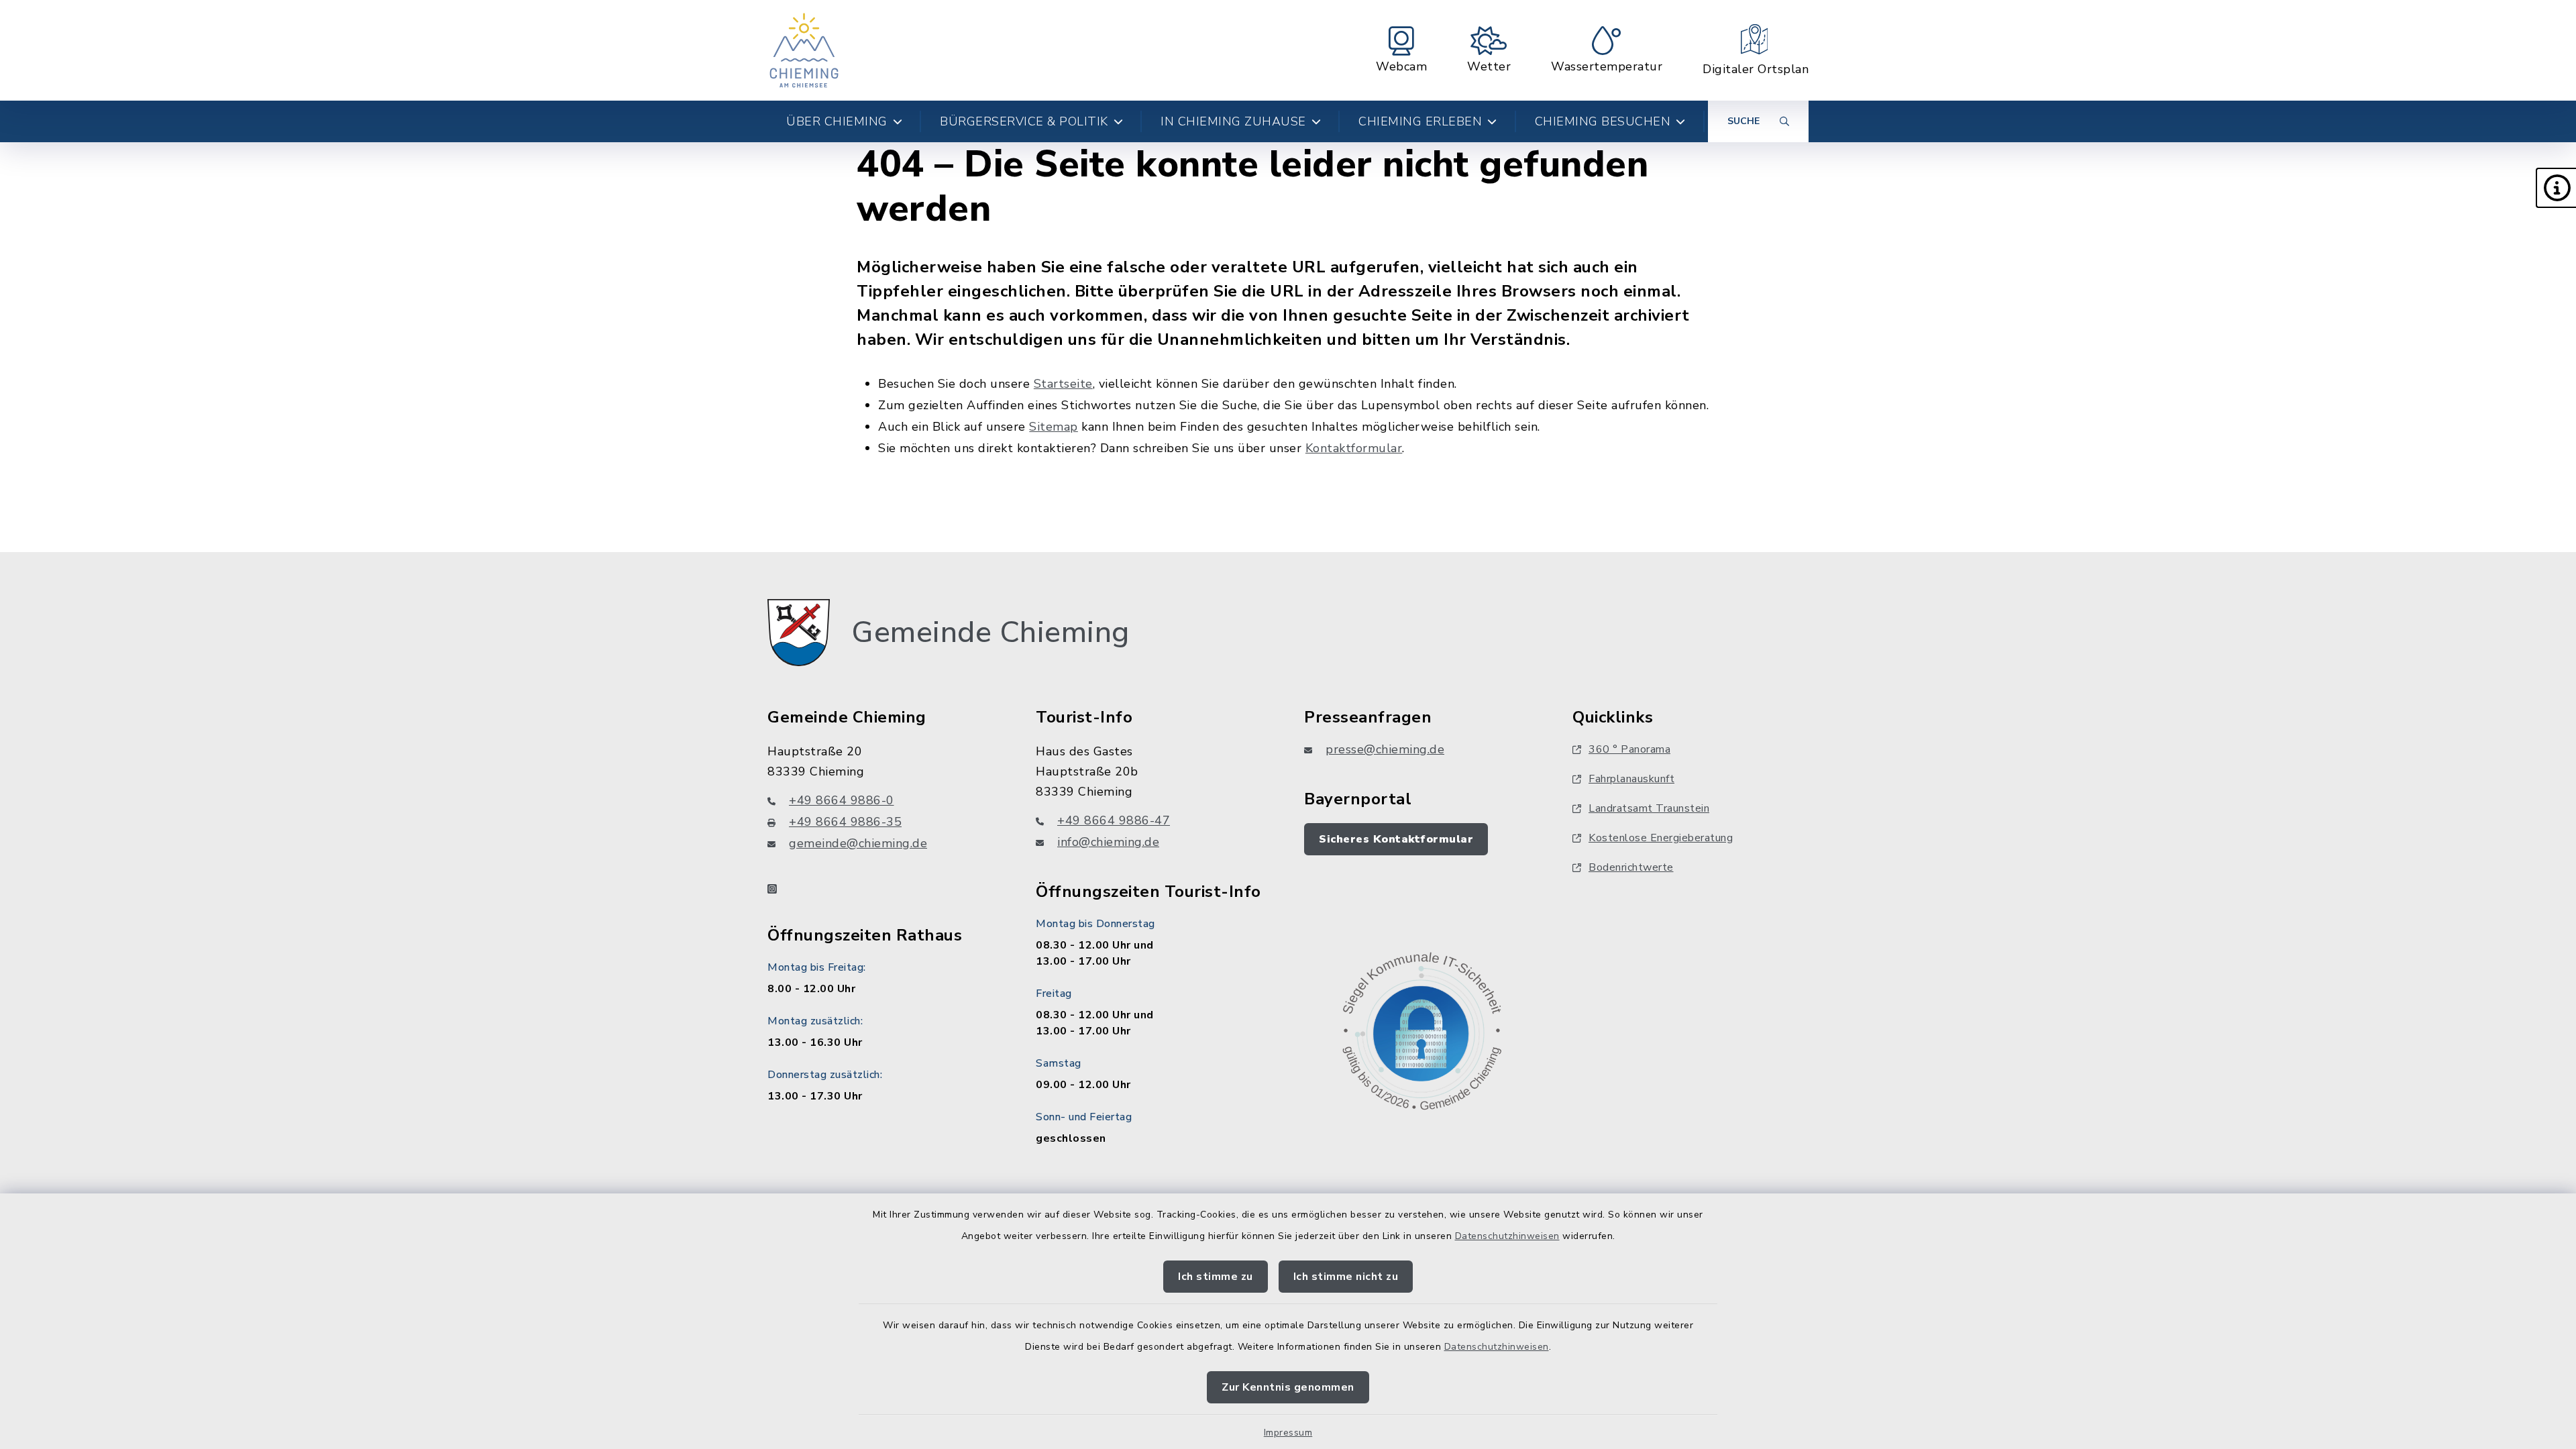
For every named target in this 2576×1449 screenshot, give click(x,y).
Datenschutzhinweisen (1507, 1236)
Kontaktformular (1354, 448)
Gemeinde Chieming (990, 633)
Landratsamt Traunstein (1649, 808)
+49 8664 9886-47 (1114, 820)
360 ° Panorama (1629, 749)
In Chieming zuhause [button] (1233, 121)
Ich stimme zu (1216, 1277)
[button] (2556, 188)
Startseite (1063, 384)
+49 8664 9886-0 (842, 800)
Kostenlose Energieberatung (1661, 838)
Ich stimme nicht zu (1346, 1277)
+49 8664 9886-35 (845, 822)
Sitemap (1054, 427)
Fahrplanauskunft (1631, 779)
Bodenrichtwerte (1631, 867)
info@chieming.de (1108, 842)
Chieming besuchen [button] (1603, 121)
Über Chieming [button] (837, 121)
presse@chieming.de (1385, 749)
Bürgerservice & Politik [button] (1024, 121)
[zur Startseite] (804, 50)
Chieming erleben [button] (1420, 121)
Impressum (1288, 1433)
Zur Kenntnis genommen (1288, 1387)
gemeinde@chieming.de (858, 843)
